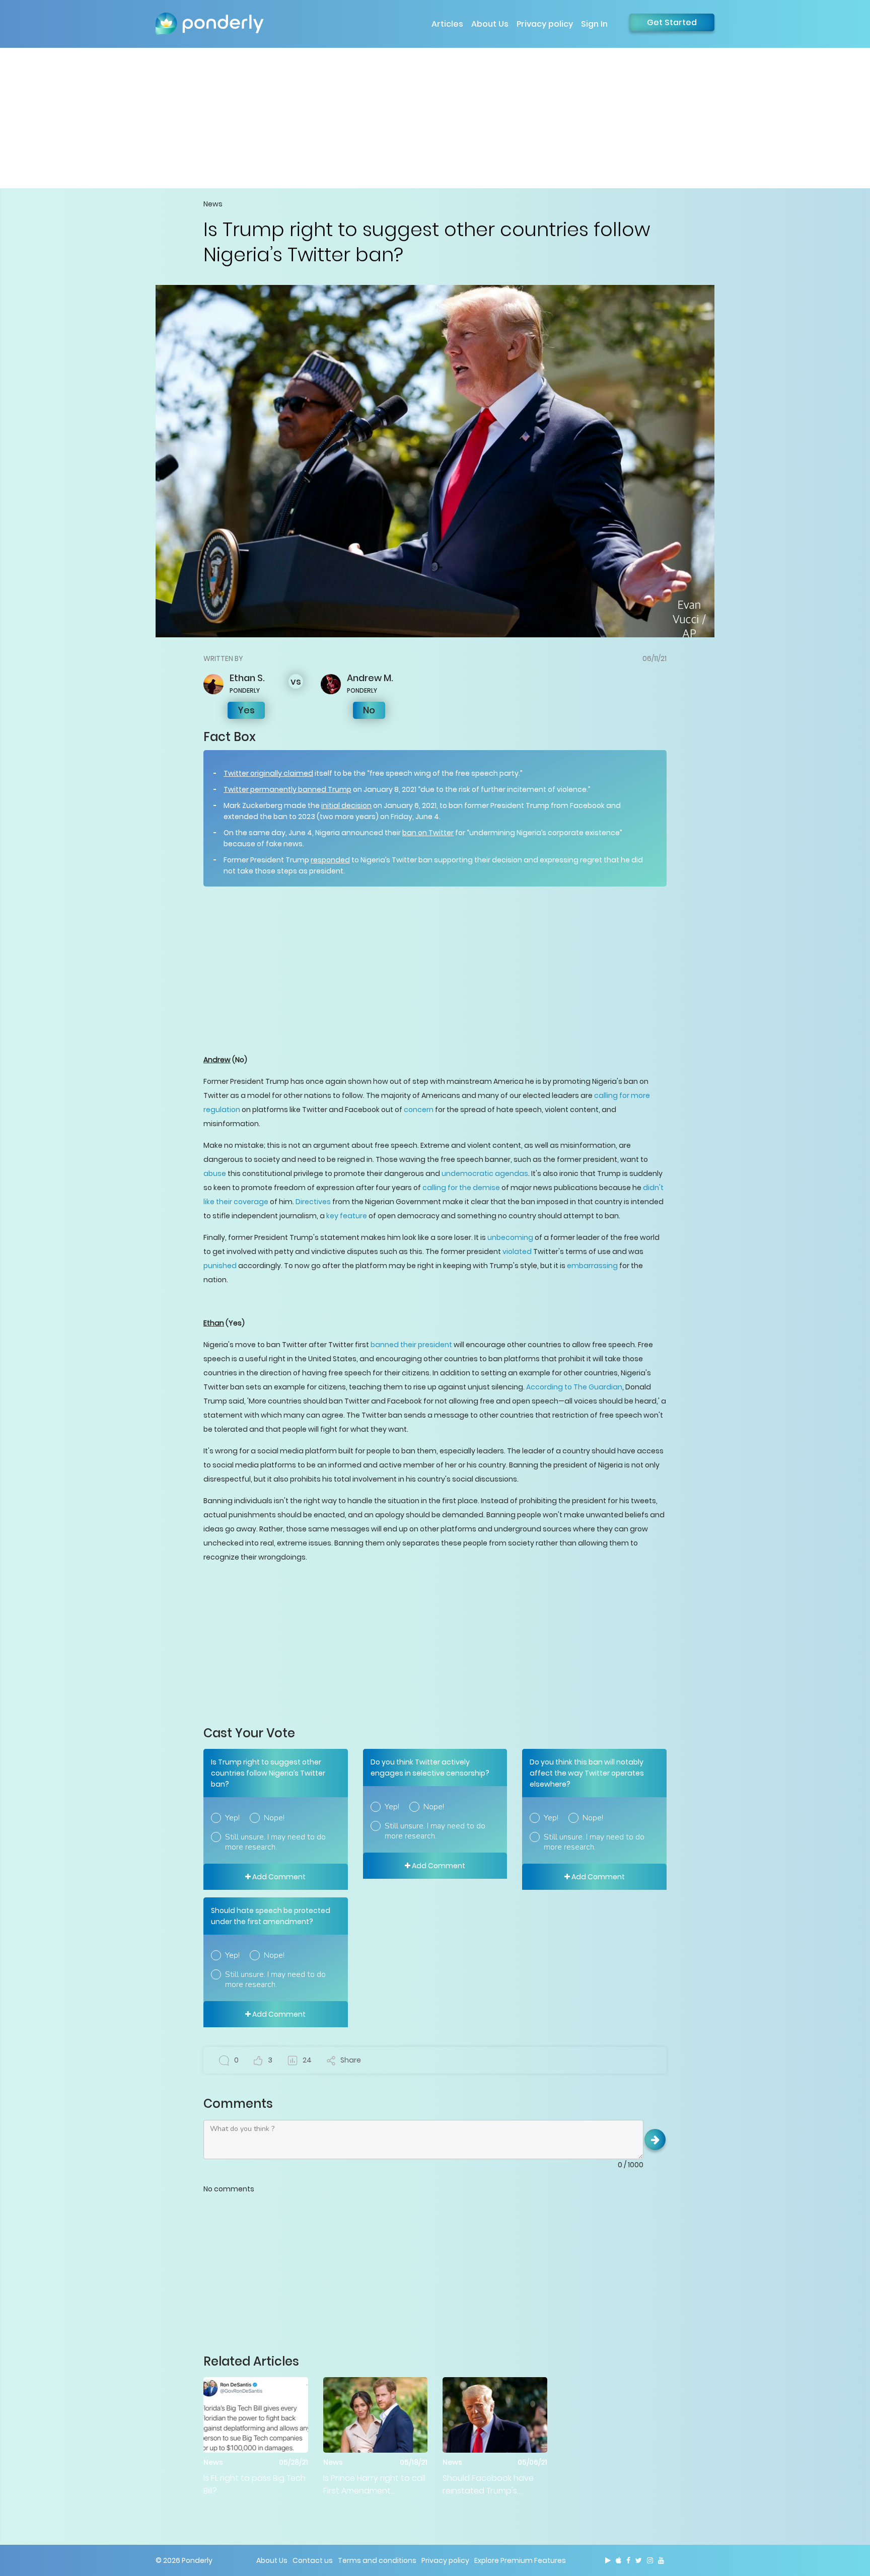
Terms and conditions (377, 2560)
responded (330, 860)
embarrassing (592, 1266)
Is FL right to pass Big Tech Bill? (255, 2484)
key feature (347, 1216)
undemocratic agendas (485, 1173)
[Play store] (608, 2560)
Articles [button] (447, 24)
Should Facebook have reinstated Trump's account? (488, 2485)
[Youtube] (661, 2560)
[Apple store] (619, 2560)
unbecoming (510, 1237)
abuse (215, 1173)
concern (419, 1110)
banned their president (411, 1345)
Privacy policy (545, 24)
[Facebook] (628, 2560)
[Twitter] (639, 2560)
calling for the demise (461, 1188)
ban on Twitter (428, 833)
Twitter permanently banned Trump (287, 789)
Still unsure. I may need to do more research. (275, 1842)
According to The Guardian (574, 1387)
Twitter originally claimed (268, 773)
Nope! (274, 1818)
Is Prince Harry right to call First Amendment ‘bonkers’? (374, 2485)
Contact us (313, 2560)
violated (517, 1252)
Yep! (232, 1818)
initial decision (346, 805)
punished (220, 1266)
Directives (313, 1202)
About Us (490, 24)
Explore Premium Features (520, 2560)
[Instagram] (650, 2560)
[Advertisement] (435, 118)
